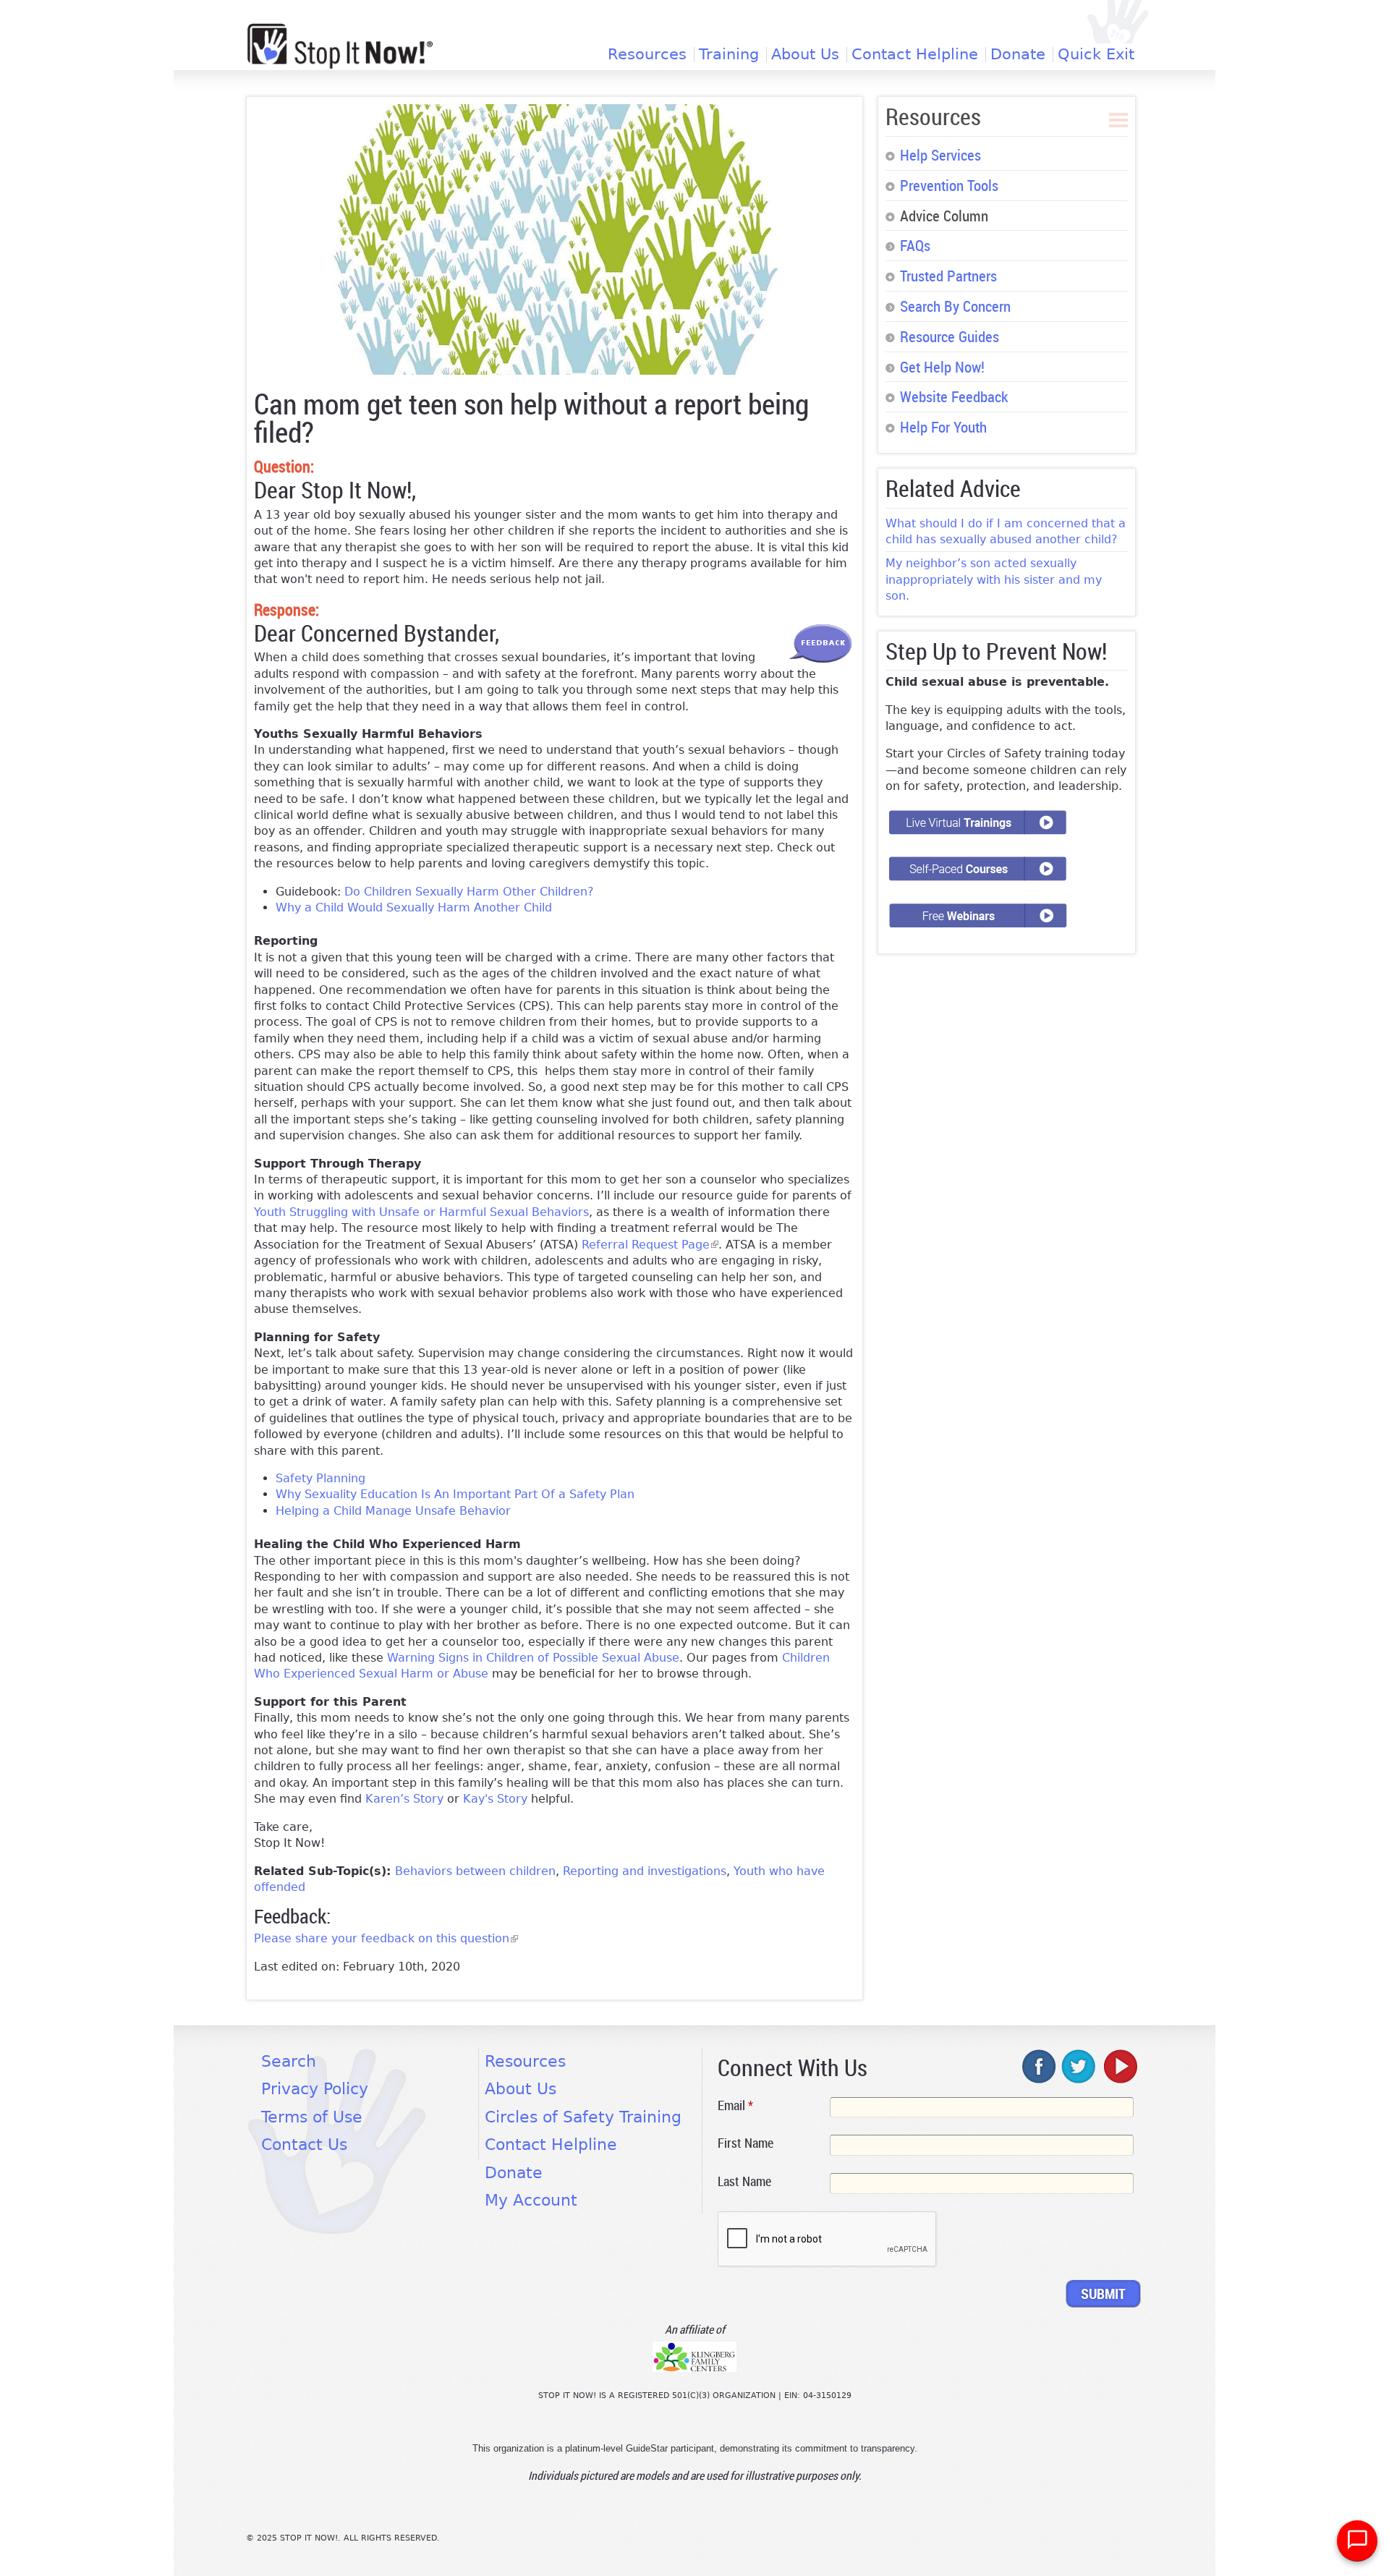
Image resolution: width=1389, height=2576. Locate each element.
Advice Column (944, 216)
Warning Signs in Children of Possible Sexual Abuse (533, 1658)
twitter (1079, 2066)
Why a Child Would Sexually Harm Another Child (414, 907)
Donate (1018, 55)
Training (729, 55)
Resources (647, 55)
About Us (805, 55)
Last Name (744, 2181)
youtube (1119, 2066)
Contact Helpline (915, 55)
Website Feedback (954, 396)
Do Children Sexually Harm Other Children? (469, 892)
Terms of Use (312, 2117)
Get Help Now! (942, 367)
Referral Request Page (650, 1245)
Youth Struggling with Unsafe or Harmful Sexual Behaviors (421, 1212)
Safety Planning (320, 1478)
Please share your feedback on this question (386, 1938)
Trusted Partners (948, 276)
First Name (746, 2143)
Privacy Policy (315, 2089)
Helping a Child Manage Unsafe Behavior (393, 1511)
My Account (531, 2200)
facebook (1040, 2066)
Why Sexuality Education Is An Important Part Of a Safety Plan (455, 1494)
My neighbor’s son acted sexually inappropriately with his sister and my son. (994, 579)
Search (289, 2061)
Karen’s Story (404, 1799)
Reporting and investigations (645, 1871)
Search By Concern (955, 306)
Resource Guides (950, 336)
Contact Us (304, 2144)
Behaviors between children (475, 1871)
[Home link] (340, 46)
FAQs (915, 245)
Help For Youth (943, 427)
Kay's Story (495, 1799)
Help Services (940, 155)
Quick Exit (1096, 55)
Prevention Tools (949, 185)
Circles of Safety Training (583, 2117)
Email (735, 2105)
